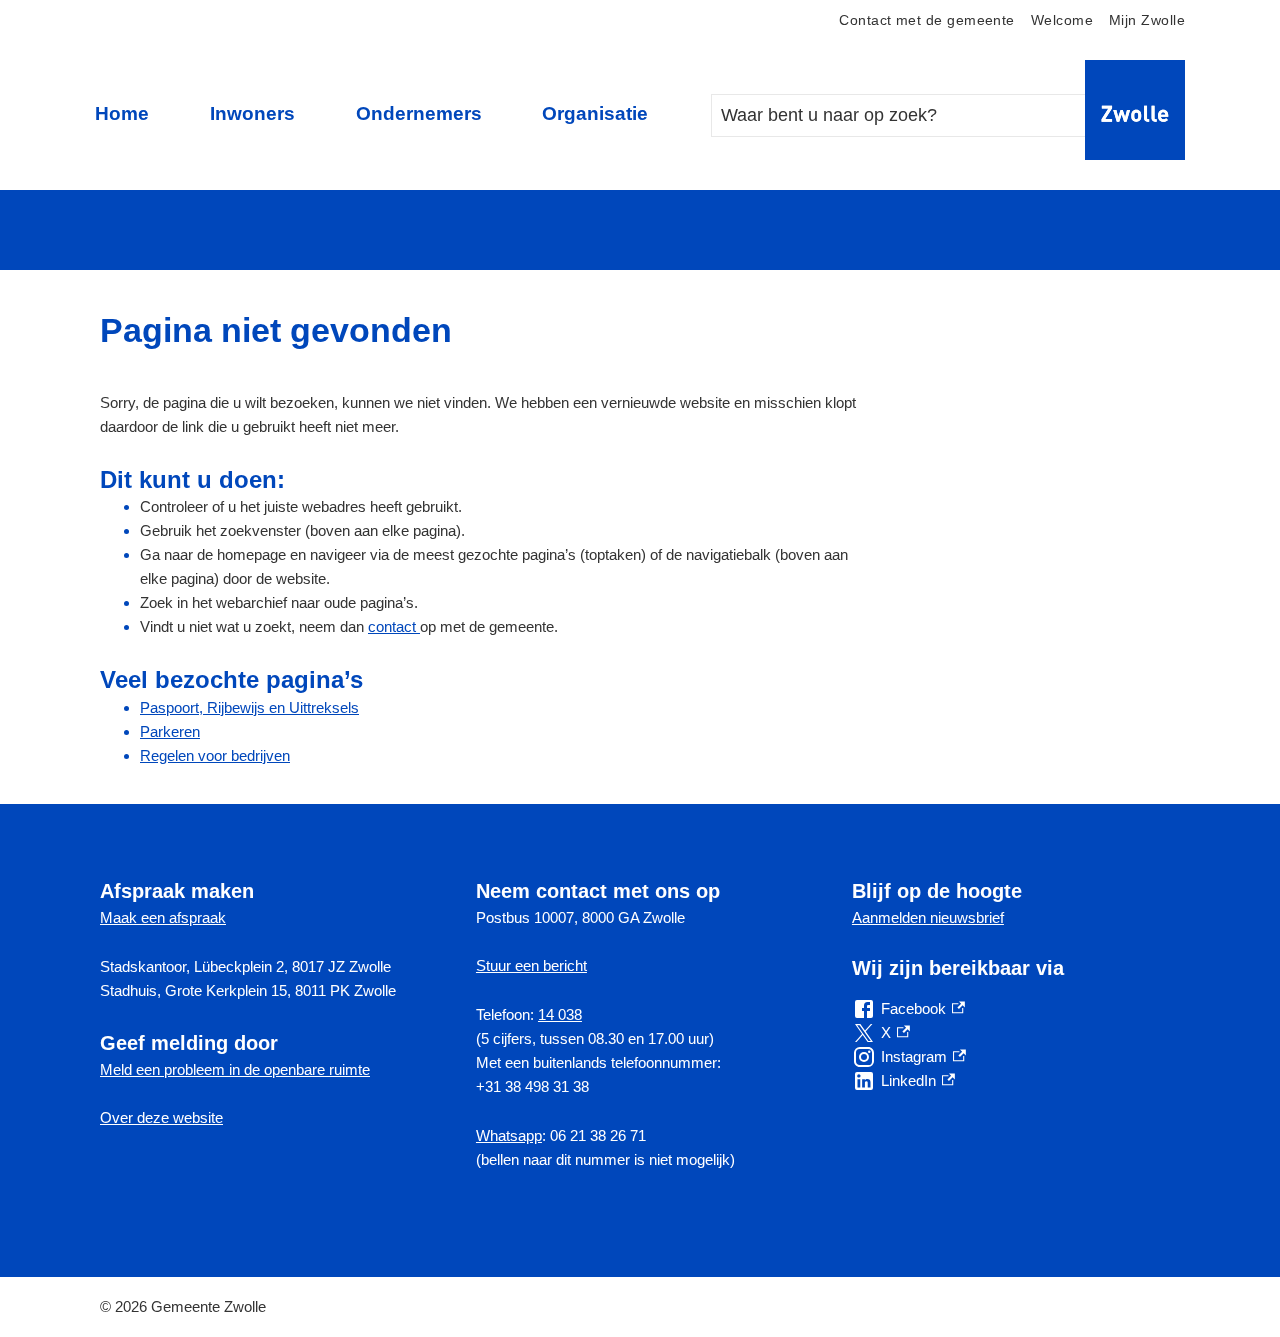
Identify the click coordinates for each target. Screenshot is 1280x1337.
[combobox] (919, 115)
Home (122, 113)
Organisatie (595, 113)
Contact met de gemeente (926, 20)
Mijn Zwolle (1147, 20)
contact (394, 626)
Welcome (1062, 20)
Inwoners (252, 113)
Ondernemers (419, 113)
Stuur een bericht (531, 965)
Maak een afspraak (163, 917)
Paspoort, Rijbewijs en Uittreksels (249, 707)
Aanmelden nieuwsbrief (928, 917)
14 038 (560, 1014)
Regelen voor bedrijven (215, 755)
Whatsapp (509, 1135)
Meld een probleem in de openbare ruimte (235, 1069)
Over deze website (161, 1117)
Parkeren (170, 731)
